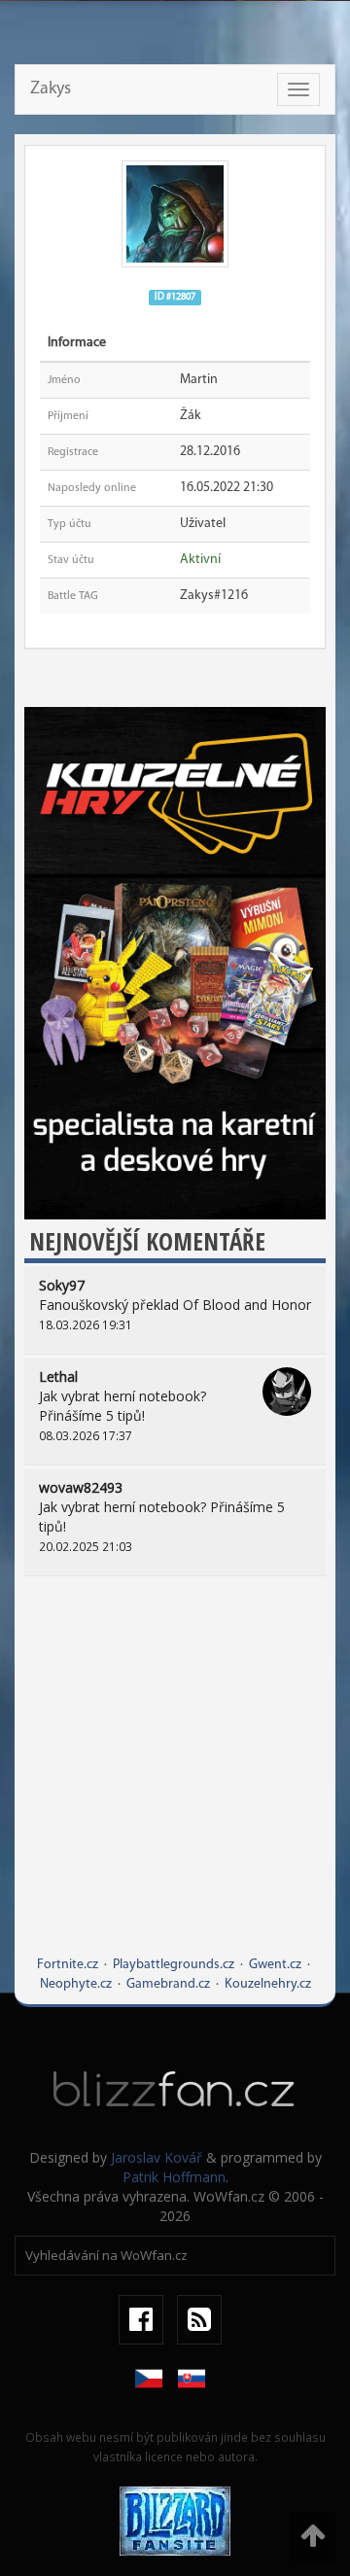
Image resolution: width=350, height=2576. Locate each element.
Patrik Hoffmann (174, 2177)
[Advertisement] (175, 1781)
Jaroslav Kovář (157, 2157)
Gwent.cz (275, 1965)
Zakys (51, 89)
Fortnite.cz (68, 1965)
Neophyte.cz (76, 1984)
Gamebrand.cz (168, 1984)
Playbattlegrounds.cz (174, 1965)
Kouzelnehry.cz (268, 1984)
